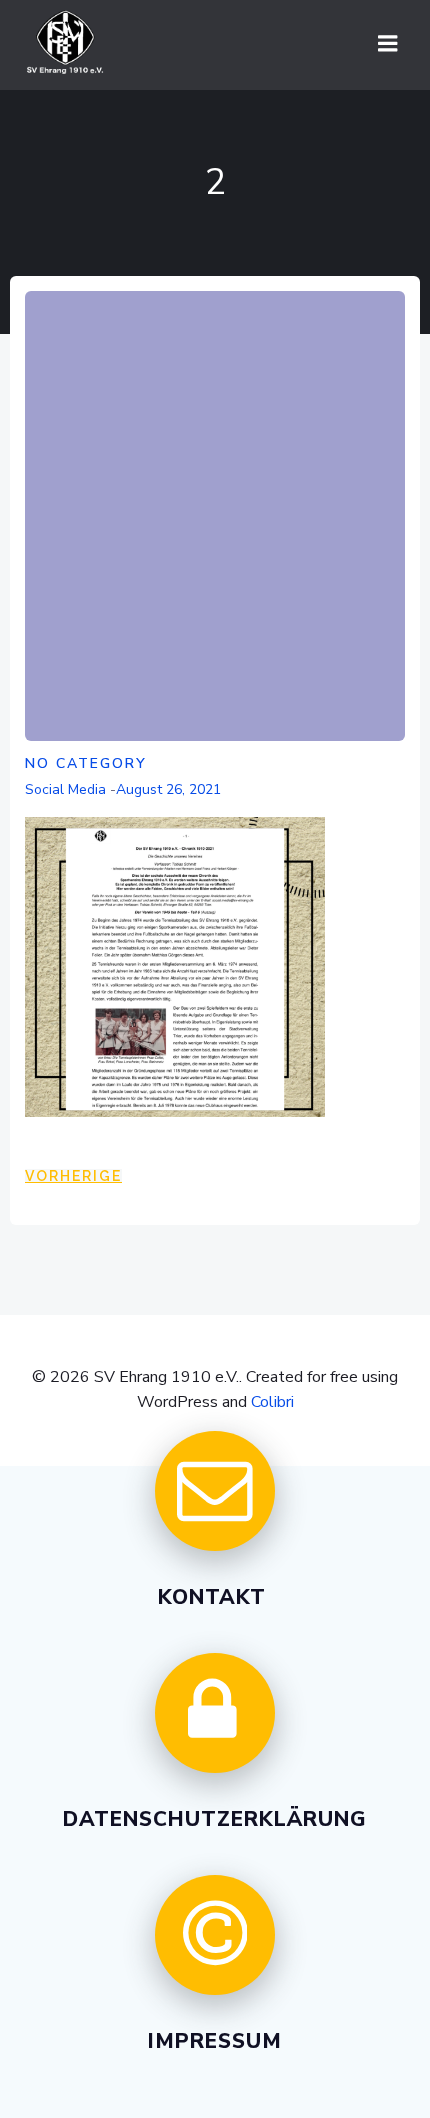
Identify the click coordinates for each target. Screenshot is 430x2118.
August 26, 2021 (168, 789)
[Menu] (388, 44)
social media (65, 789)
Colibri (272, 1402)
